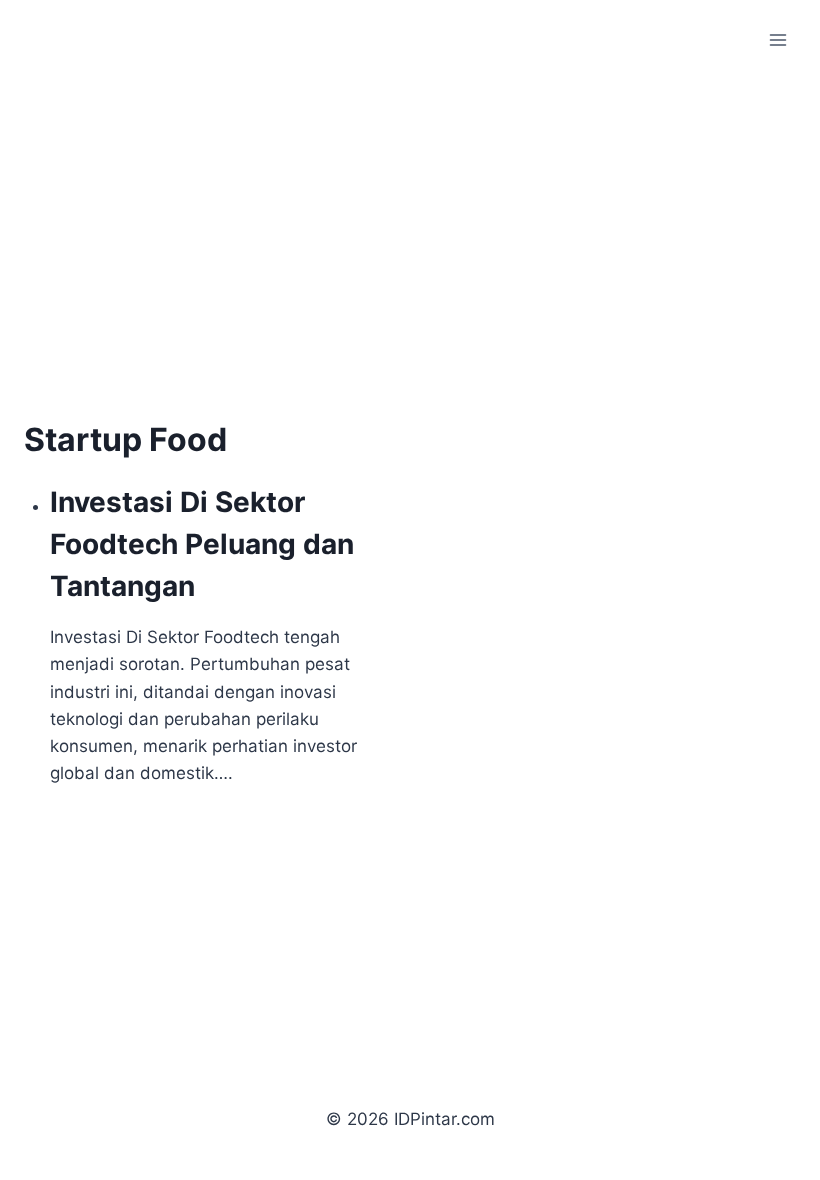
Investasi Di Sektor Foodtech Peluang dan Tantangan (202, 544)
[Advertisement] (192, 268)
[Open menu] (777, 39)
